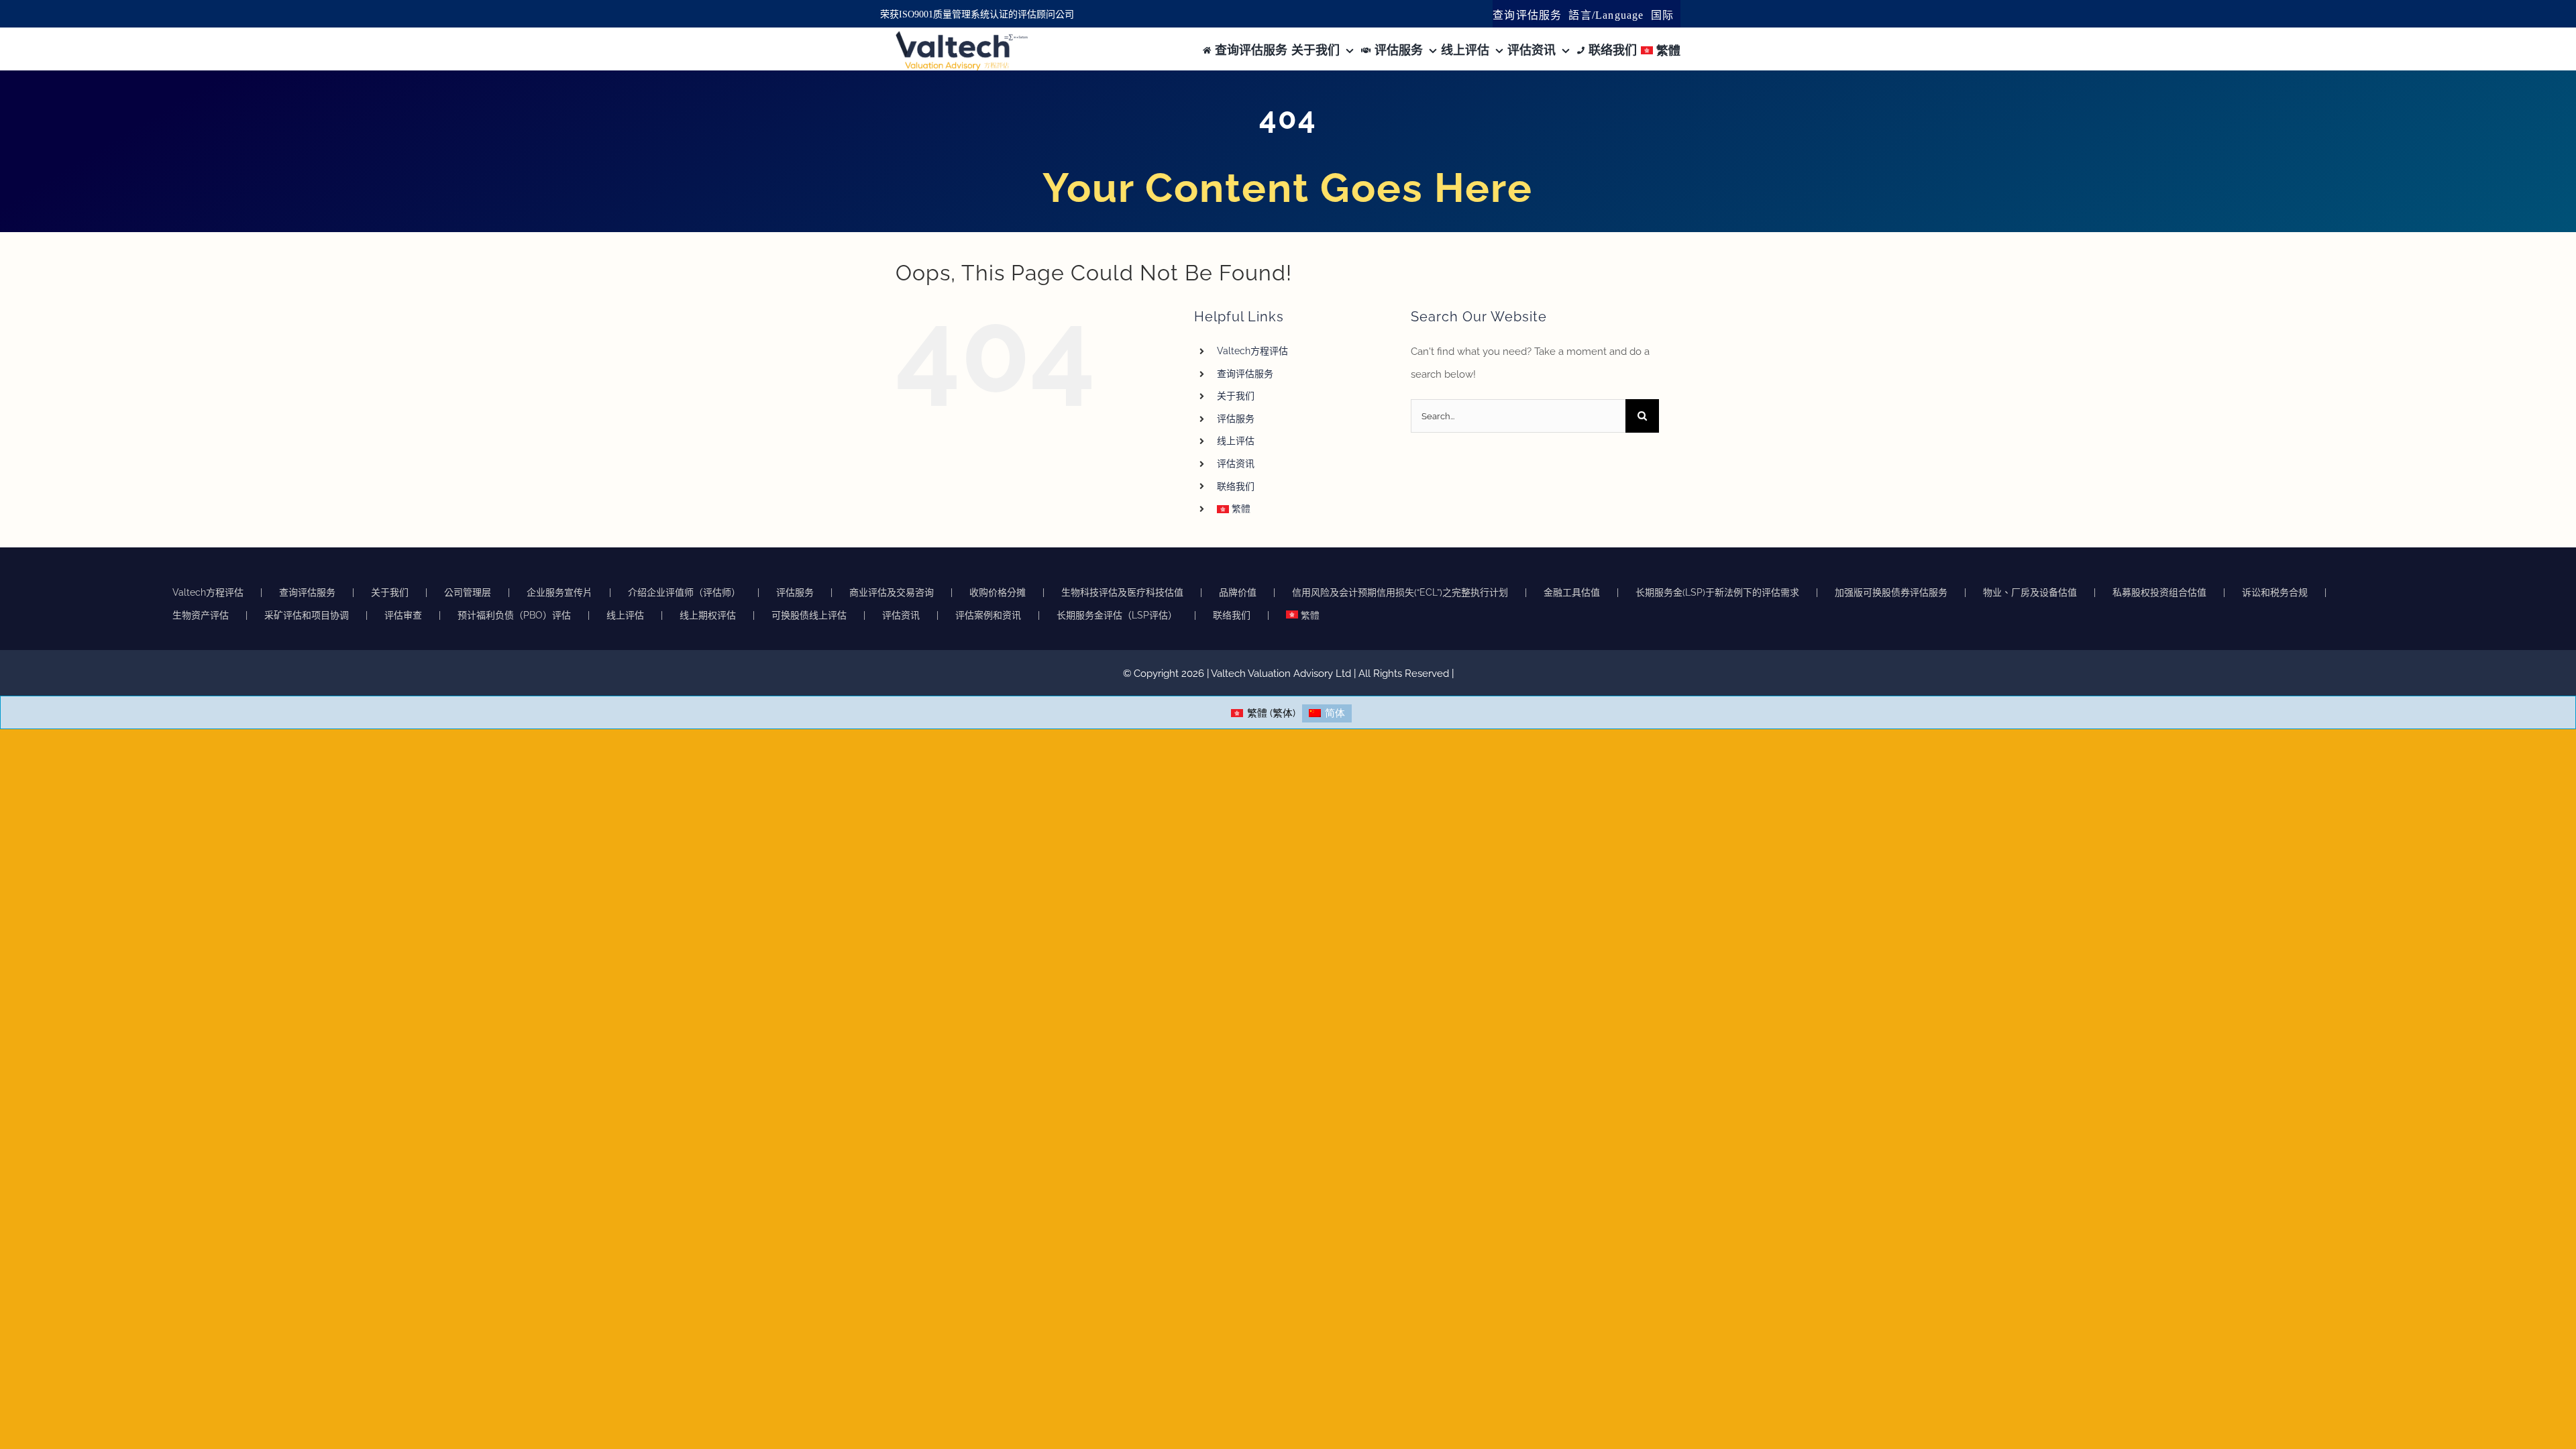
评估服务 (1236, 419)
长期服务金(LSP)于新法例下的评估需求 (1717, 592)
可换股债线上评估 (809, 615)
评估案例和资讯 (988, 615)
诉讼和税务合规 (2275, 592)
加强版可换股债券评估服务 (1891, 592)
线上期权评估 (708, 615)
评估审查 (403, 615)
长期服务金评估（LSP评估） (1117, 615)
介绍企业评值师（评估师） (684, 592)
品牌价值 (1238, 592)
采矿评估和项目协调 (307, 615)
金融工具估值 (1572, 592)
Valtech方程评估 (1252, 351)
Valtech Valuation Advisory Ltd (1282, 674)
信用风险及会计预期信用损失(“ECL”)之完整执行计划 (1400, 592)
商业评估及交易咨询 (892, 592)
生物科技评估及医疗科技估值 (1122, 592)
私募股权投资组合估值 (2159, 592)
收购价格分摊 (998, 592)
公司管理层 (468, 592)
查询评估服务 (1245, 374)
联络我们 (1236, 486)
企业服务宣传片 (559, 592)
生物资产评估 (201, 615)
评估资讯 (1236, 464)
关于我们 (1236, 396)
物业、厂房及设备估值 (2030, 592)
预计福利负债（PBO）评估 (514, 615)
